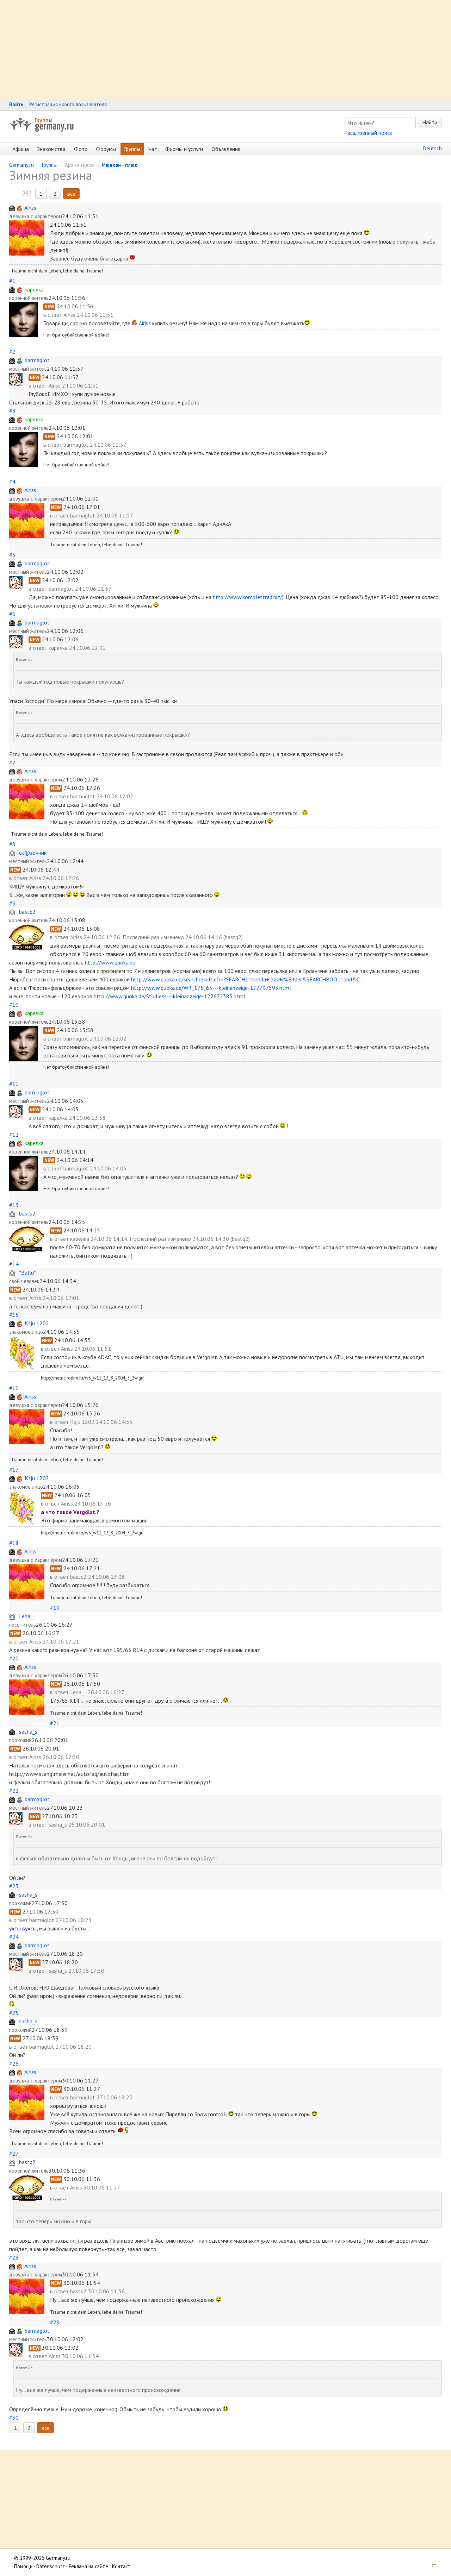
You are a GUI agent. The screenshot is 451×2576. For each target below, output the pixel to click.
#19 (55, 1608)
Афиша (21, 149)
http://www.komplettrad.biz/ (248, 597)
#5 (12, 555)
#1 (12, 281)
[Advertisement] (211, 49)
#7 (12, 762)
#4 (12, 482)
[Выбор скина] (432, 2566)
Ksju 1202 (37, 1323)
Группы (44, 120)
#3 (12, 411)
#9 (12, 903)
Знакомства (51, 149)
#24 (14, 1937)
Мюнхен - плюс (119, 165)
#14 (14, 1264)
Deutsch (433, 148)
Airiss (30, 208)
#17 (14, 1470)
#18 (14, 1543)
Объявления (226, 149)
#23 (14, 1886)
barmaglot (37, 360)
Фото (81, 149)
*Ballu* (27, 1273)
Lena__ (27, 1616)
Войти (16, 104)
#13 (14, 1205)
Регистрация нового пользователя (68, 104)
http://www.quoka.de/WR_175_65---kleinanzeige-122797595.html (211, 988)
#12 (14, 1135)
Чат (153, 149)
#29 (55, 2322)
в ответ (53, 315)
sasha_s (28, 1732)
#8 (12, 844)
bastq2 (27, 912)
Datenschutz (51, 2566)
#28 (14, 2257)
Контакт (121, 2566)
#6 (12, 614)
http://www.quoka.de (110, 962)
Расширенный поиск (368, 133)
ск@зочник (33, 853)
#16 (14, 1388)
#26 (14, 2063)
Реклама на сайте (88, 2566)
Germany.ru (21, 165)
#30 (14, 2418)
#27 (14, 2154)
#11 (14, 1084)
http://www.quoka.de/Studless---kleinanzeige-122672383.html (169, 996)
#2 (12, 352)
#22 (14, 1791)
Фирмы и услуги (184, 149)
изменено (172, 937)
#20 (14, 1658)
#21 (55, 1723)
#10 (14, 1005)
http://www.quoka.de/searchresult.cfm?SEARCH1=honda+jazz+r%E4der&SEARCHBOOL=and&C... (247, 979)
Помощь (23, 2566)
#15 (14, 1315)
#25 (14, 2013)
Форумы (106, 149)
